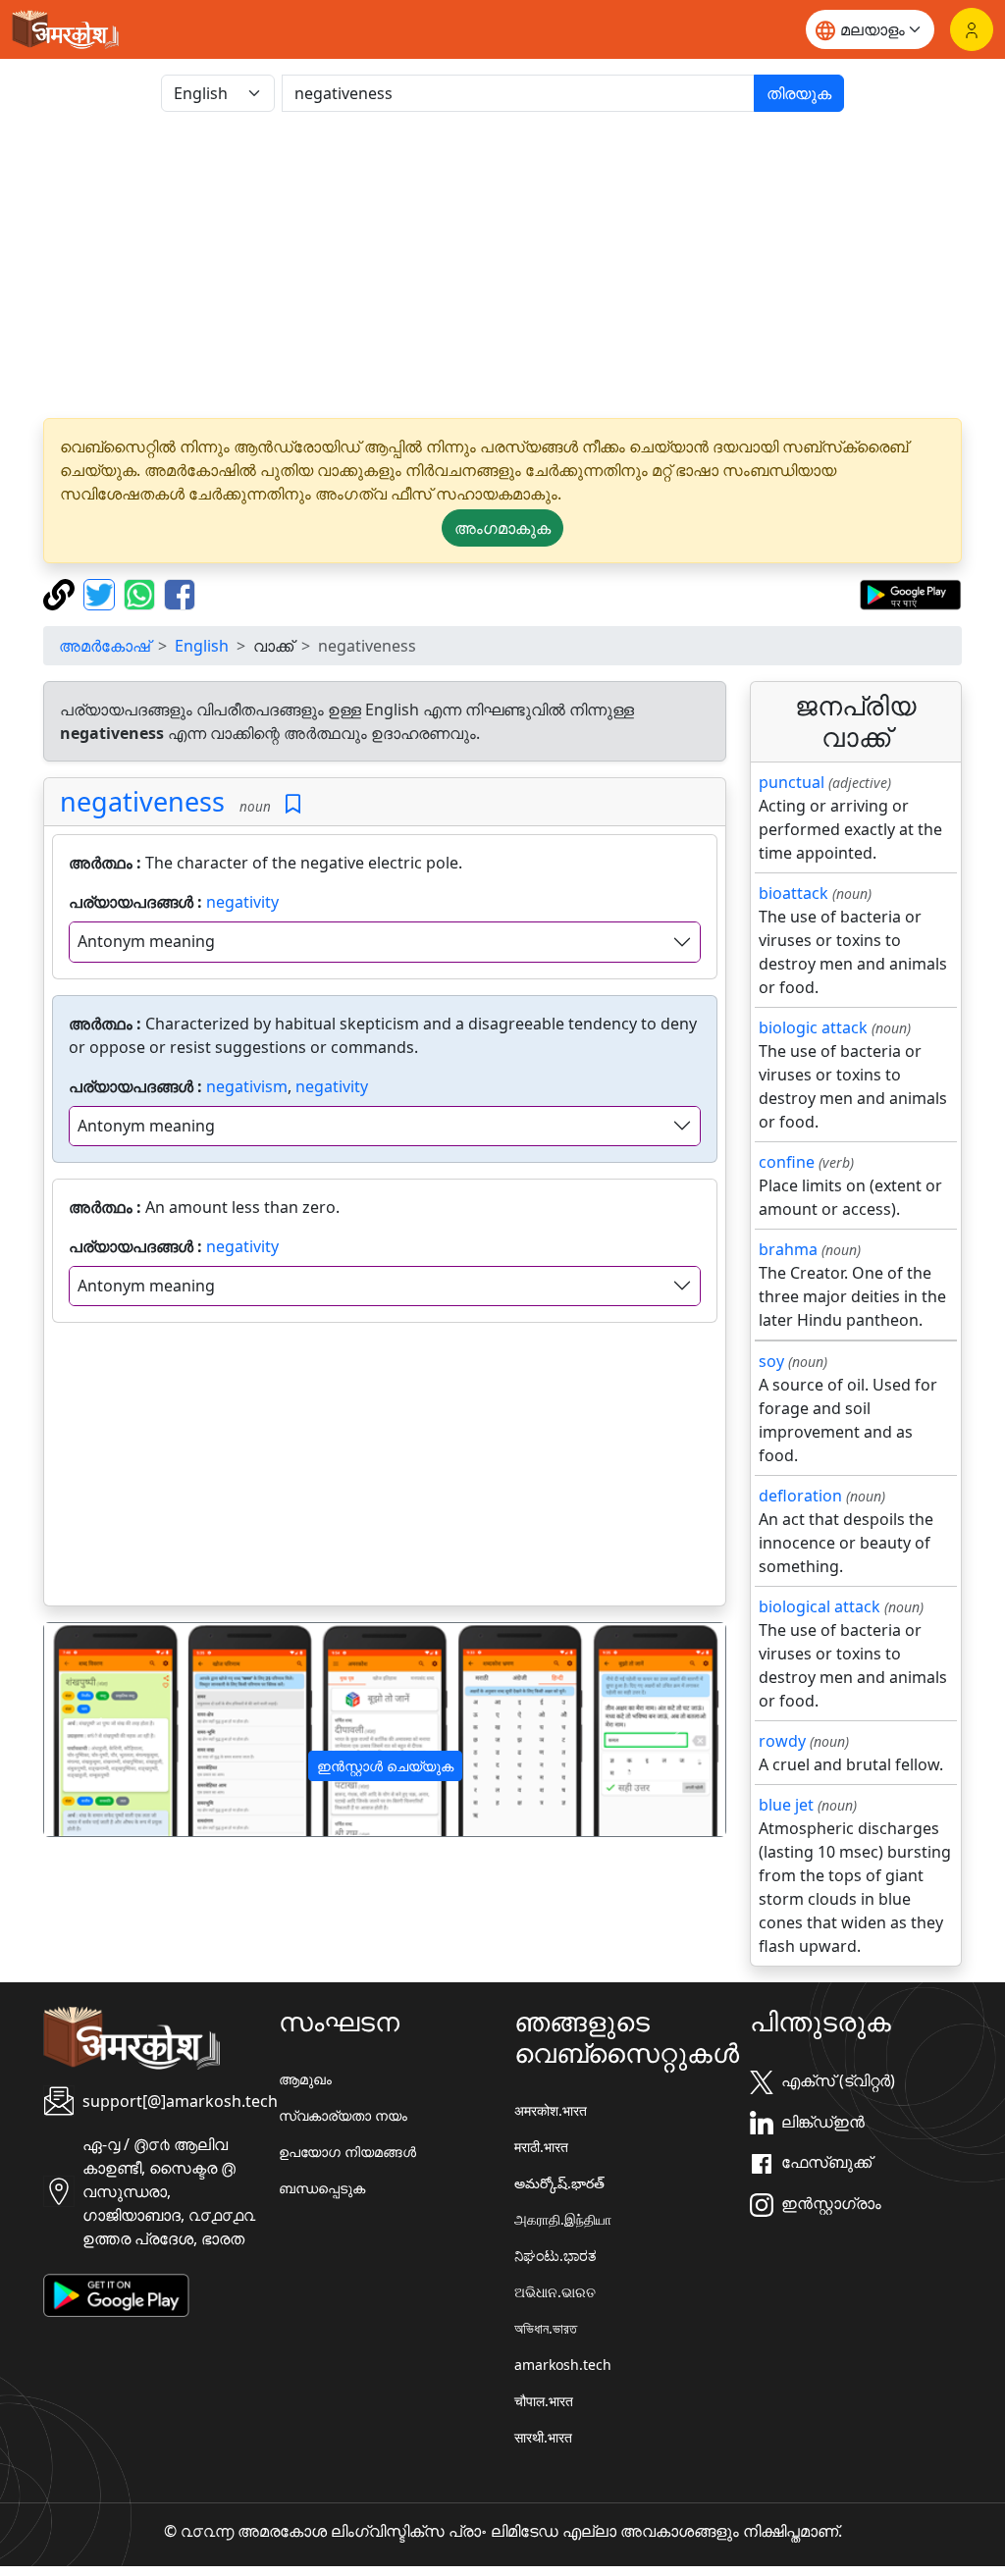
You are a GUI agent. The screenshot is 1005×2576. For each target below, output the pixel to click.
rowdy (782, 1741)
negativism (247, 1086)
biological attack (820, 1606)
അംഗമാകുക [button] (502, 528)
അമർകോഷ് (105, 646)
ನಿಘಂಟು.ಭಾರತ (555, 2256)
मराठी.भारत (541, 2147)
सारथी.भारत (543, 2437)
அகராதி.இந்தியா (563, 2219)
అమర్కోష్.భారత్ (559, 2183)
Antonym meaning (146, 941)
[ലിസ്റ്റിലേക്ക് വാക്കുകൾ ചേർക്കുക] (293, 804)
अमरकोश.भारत (551, 2110)
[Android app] (116, 2294)
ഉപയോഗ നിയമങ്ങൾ (347, 2152)
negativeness (142, 801)
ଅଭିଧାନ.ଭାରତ (555, 2292)
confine (787, 1162)
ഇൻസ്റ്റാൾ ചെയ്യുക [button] (385, 1766)
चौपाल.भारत (544, 2401)
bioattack (793, 893)
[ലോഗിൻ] (972, 29)
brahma (788, 1249)
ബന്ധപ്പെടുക (322, 2188)
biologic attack (813, 1027)
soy (771, 1361)
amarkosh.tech (563, 2365)
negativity (242, 902)
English (202, 646)
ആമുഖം (305, 2079)
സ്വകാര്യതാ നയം (343, 2115)
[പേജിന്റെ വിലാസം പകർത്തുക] (61, 593)
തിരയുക (799, 93)
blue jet (786, 1805)
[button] (95, 1730)
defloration (800, 1496)
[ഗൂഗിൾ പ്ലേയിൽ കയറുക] (910, 593)
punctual (792, 782)
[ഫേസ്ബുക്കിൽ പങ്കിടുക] (180, 593)
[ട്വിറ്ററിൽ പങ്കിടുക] (102, 593)
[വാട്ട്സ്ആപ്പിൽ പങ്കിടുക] (142, 593)
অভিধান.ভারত (546, 2328)
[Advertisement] (502, 265)
